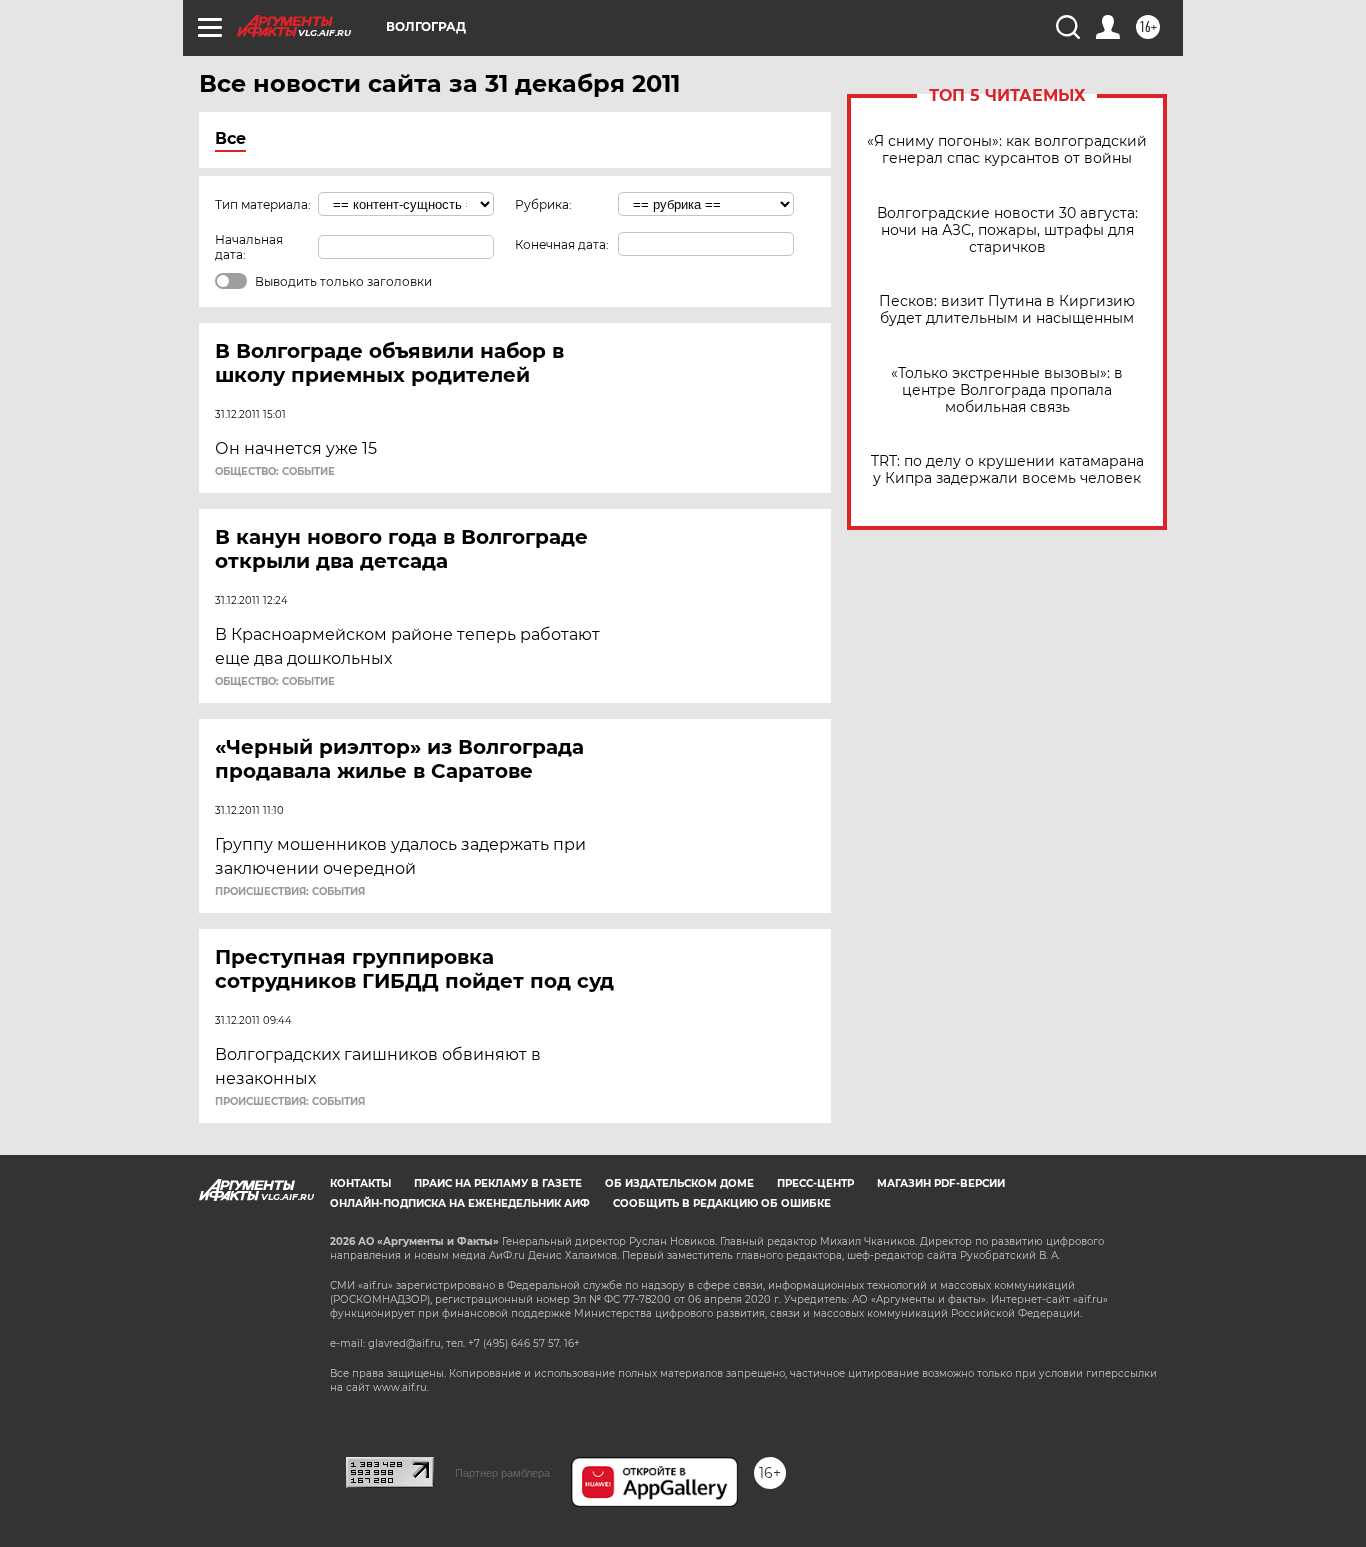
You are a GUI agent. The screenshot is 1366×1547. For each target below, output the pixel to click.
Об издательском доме (679, 1183)
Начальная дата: (249, 247)
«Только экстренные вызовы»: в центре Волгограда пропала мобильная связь (1007, 390)
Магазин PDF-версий (941, 1183)
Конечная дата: (562, 244)
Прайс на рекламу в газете (498, 1183)
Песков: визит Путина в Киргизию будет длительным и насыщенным (1007, 310)
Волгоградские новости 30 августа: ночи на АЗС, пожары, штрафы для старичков (1007, 230)
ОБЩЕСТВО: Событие (275, 472)
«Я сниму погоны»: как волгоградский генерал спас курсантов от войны (1007, 150)
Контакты (360, 1183)
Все (230, 138)
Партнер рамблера (502, 1473)
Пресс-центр (815, 1183)
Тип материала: (263, 204)
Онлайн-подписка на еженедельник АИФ (460, 1203)
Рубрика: (543, 204)
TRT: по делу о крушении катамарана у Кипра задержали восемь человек (1007, 470)
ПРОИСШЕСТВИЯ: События (290, 892)
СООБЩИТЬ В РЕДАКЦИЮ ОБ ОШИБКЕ (722, 1203)
